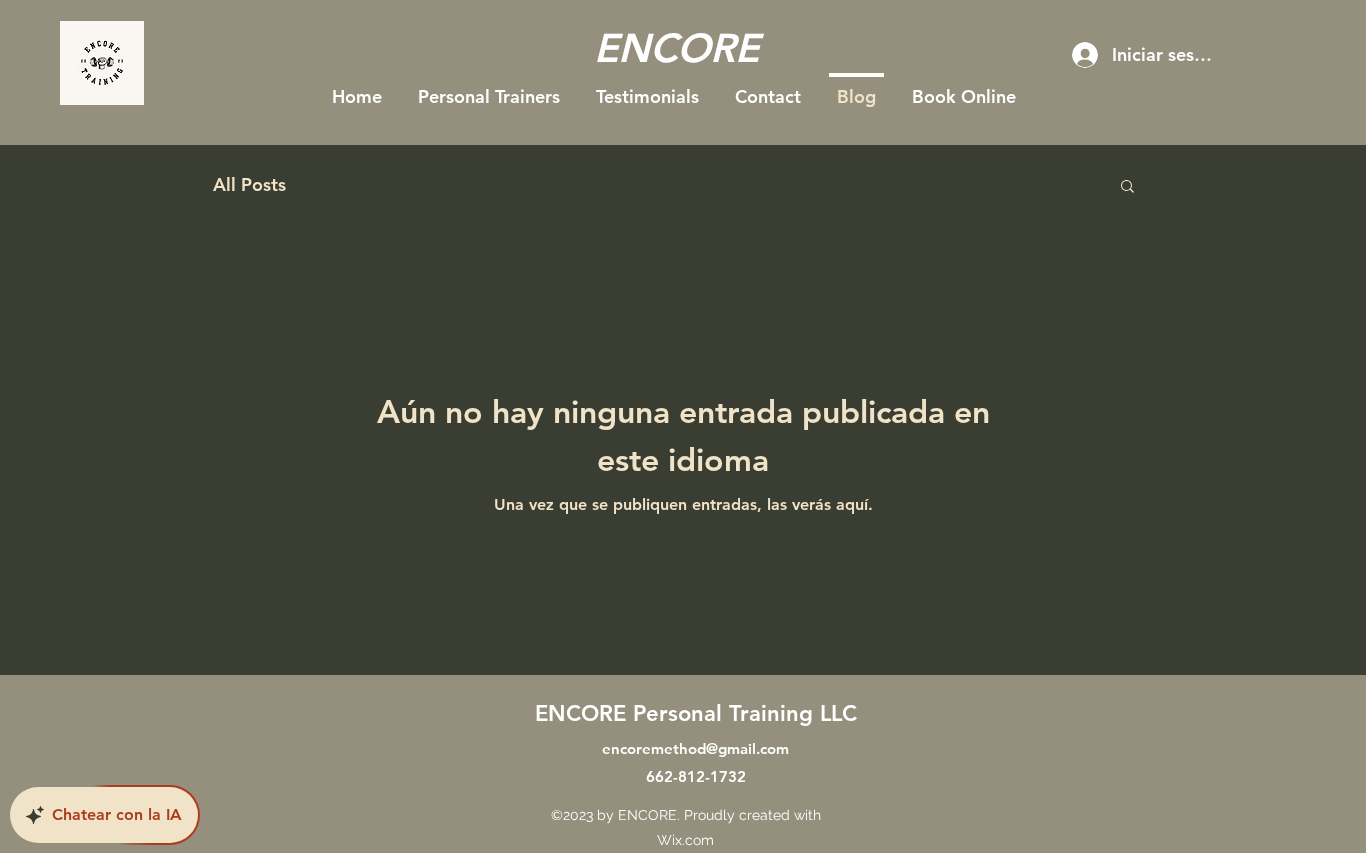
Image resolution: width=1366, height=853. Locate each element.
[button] (1127, 187)
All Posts (249, 184)
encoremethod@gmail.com (695, 748)
